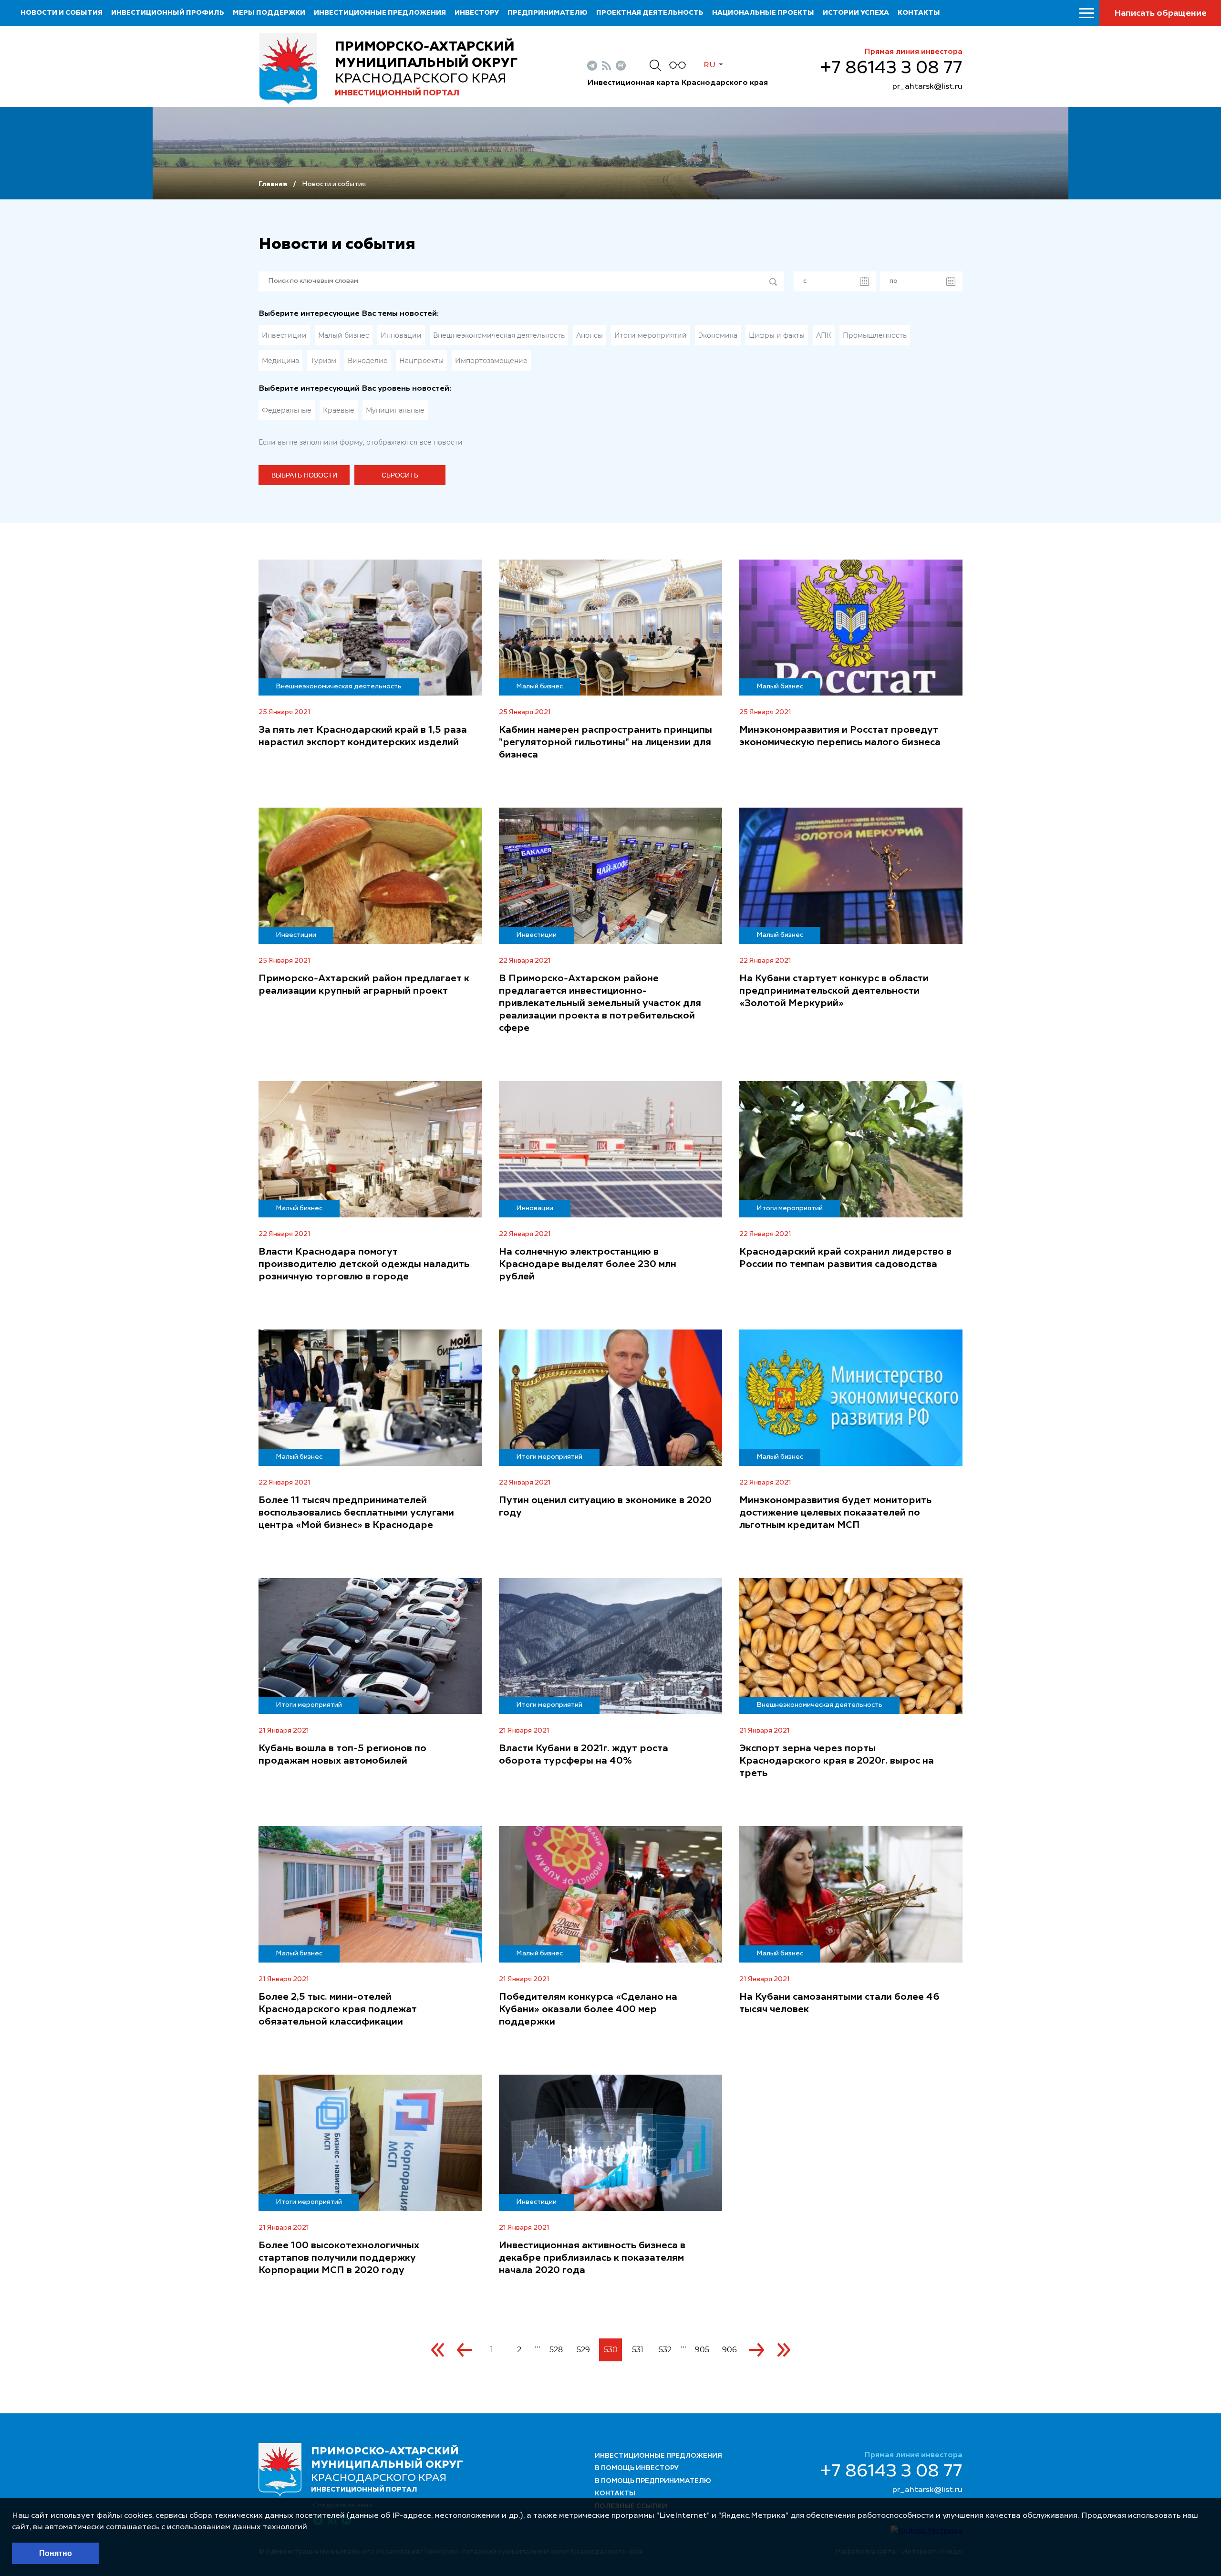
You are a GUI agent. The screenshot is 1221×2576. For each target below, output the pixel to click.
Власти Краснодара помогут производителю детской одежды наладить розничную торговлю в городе (364, 1265)
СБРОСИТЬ (400, 475)
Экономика (718, 335)
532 (665, 2350)
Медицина (280, 361)
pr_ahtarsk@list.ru (927, 87)
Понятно (56, 2553)
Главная (273, 184)
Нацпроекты (421, 361)
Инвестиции (284, 335)
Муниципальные (395, 410)
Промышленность (875, 335)
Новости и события (62, 13)
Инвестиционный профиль (168, 13)
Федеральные (287, 410)
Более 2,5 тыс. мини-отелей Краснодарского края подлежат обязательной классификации (338, 2010)
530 (611, 2350)
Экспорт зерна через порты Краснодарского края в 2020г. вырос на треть (837, 1761)
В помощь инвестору (637, 2468)
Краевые (339, 410)
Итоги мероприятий (651, 335)
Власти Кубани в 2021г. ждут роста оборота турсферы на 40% (584, 1755)
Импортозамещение (491, 361)
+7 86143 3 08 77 (891, 68)
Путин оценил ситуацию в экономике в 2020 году (605, 1507)
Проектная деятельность (650, 13)
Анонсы (590, 335)
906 (729, 2350)
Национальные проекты (763, 13)
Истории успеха (856, 13)
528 (556, 2350)
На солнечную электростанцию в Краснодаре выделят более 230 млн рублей (588, 1265)
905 (702, 2350)
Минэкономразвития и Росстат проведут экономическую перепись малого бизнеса (840, 737)
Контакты (919, 13)
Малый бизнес (344, 335)
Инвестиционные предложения (380, 13)
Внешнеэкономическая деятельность (499, 335)
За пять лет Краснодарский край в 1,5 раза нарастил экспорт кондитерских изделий (363, 737)
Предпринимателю (548, 13)
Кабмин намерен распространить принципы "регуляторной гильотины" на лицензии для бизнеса (605, 743)
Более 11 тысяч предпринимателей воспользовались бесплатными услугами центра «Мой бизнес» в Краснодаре (356, 1513)
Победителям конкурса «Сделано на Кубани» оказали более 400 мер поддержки (588, 2010)
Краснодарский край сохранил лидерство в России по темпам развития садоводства (845, 1258)
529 (583, 2350)
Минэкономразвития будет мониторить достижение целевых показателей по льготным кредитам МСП (835, 1513)
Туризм (323, 361)
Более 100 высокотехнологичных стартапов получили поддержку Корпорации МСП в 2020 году (339, 2258)
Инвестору (477, 13)
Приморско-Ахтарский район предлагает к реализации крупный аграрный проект (364, 985)
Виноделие (368, 361)
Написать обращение (1160, 13)
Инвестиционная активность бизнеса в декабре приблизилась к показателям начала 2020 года (592, 2258)
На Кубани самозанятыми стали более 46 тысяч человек (839, 2004)
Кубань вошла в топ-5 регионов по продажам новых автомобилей (342, 1755)
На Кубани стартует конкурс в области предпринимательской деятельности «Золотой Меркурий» (834, 991)
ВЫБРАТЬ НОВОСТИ (304, 475)
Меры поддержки (269, 13)
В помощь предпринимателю (653, 2481)
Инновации (401, 335)
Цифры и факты (777, 335)
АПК (824, 335)
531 (638, 2350)
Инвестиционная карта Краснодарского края (678, 83)
